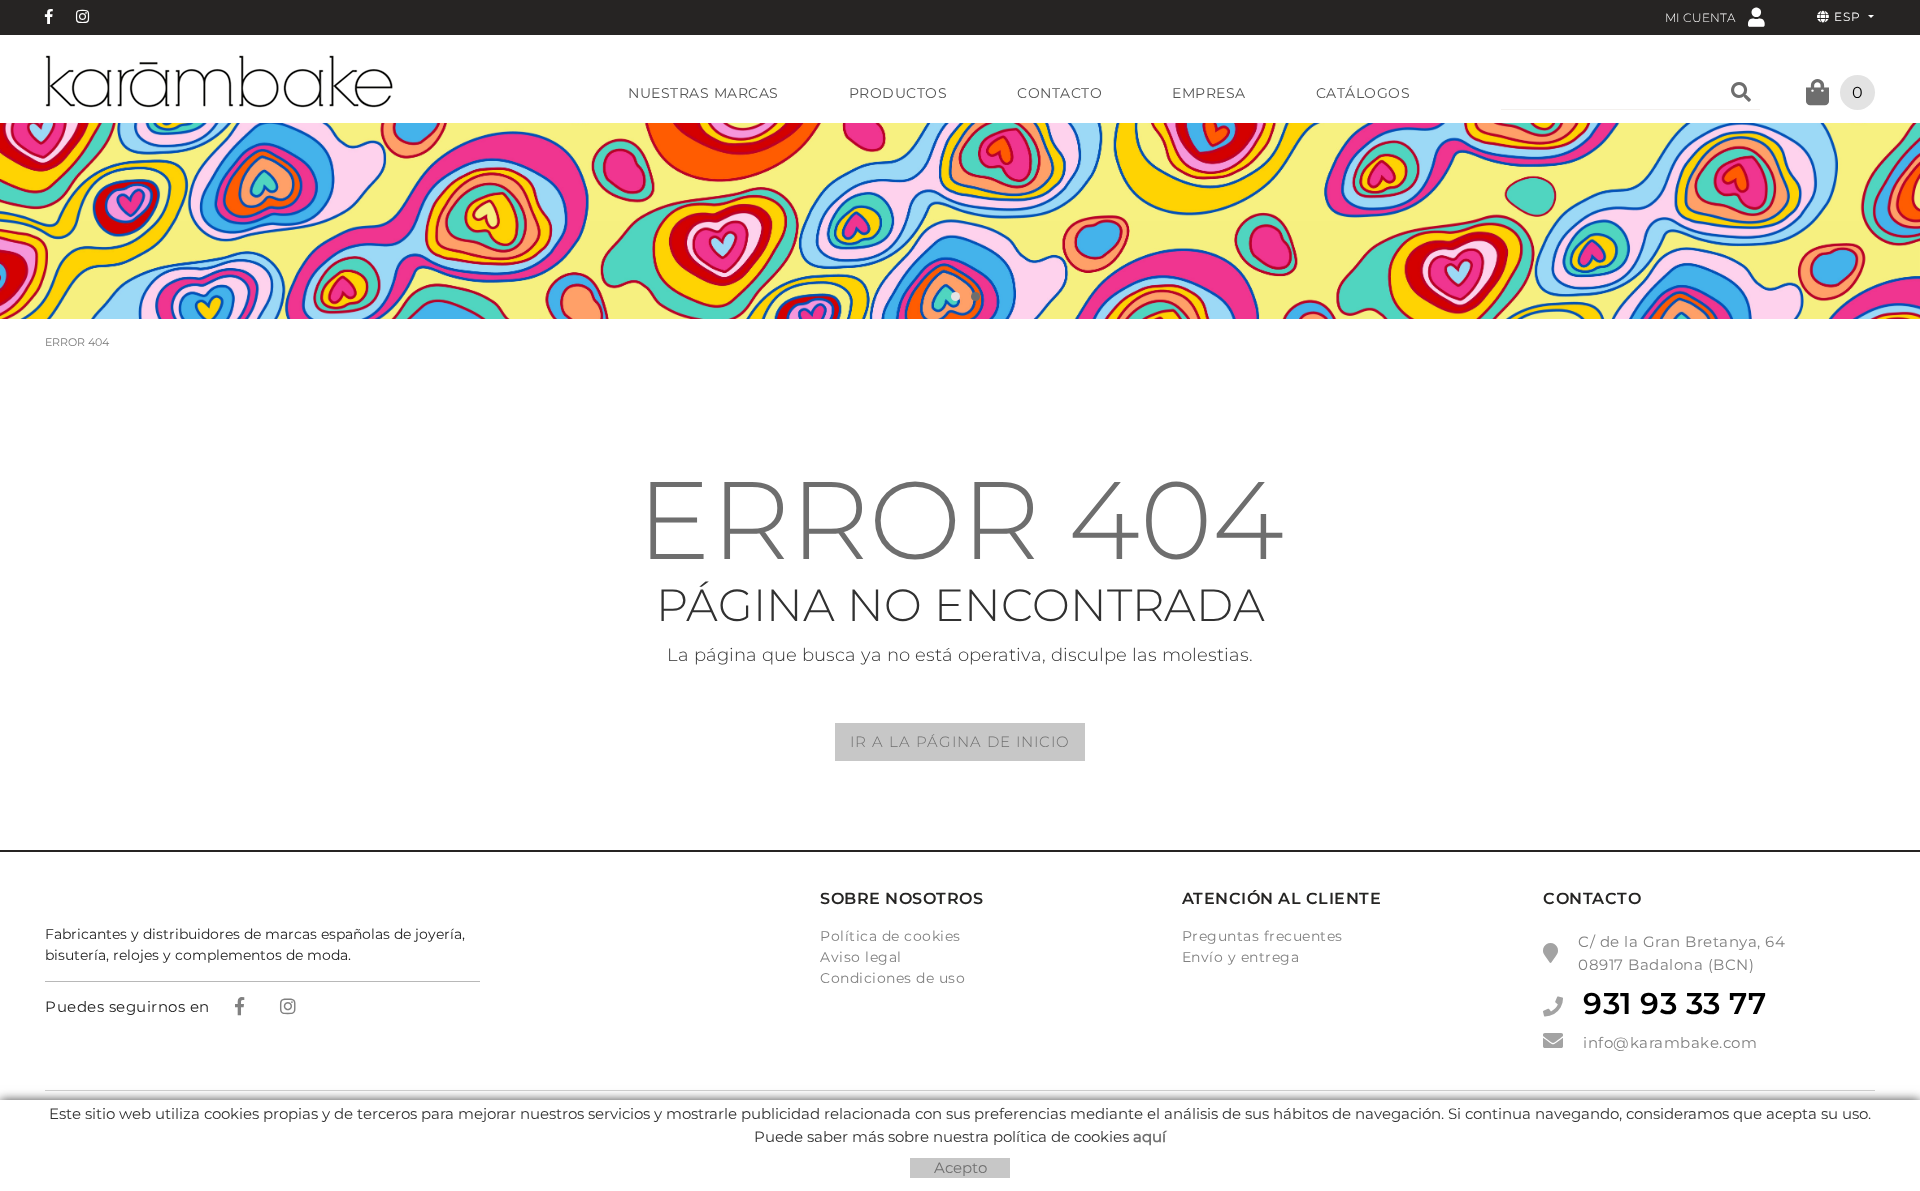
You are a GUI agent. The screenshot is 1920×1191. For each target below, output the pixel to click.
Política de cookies (890, 936)
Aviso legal (861, 957)
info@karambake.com (1670, 1042)
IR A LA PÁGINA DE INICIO (960, 741)
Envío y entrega (1241, 957)
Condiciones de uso (892, 978)
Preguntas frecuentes (1262, 936)
